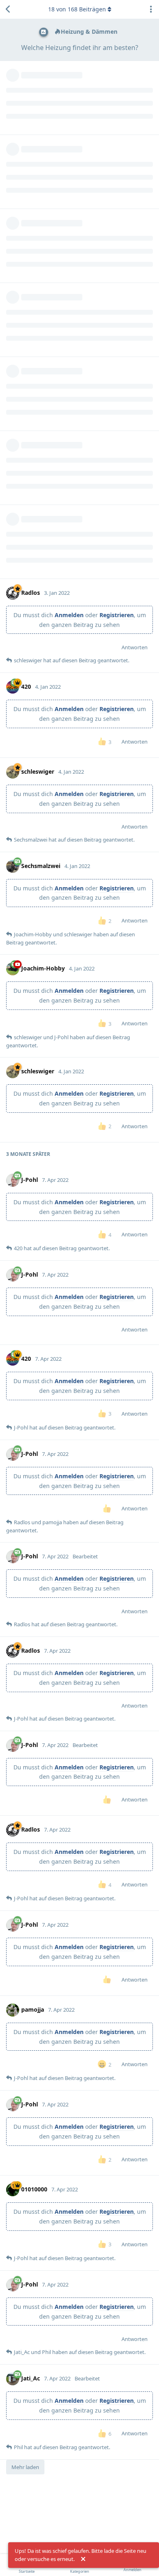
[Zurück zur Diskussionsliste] (8, 9)
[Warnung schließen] (83, 2559)
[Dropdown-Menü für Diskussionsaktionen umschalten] (151, 9)
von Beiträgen (77, 9)
